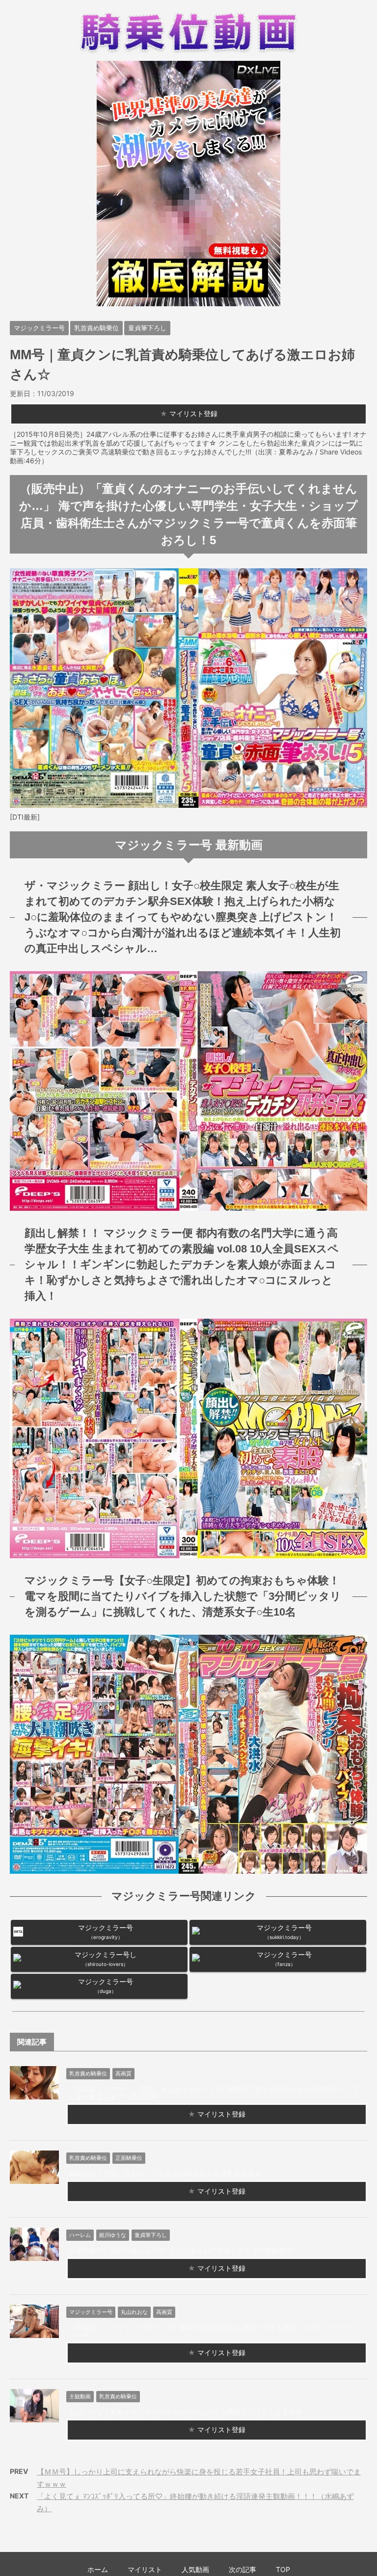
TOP (283, 2569)
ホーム (98, 2569)
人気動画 (195, 2569)
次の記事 (242, 2569)
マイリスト (145, 2569)
